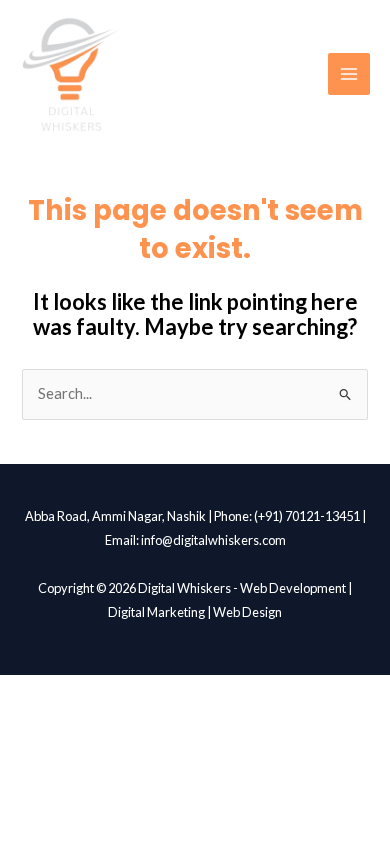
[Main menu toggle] (349, 74)
